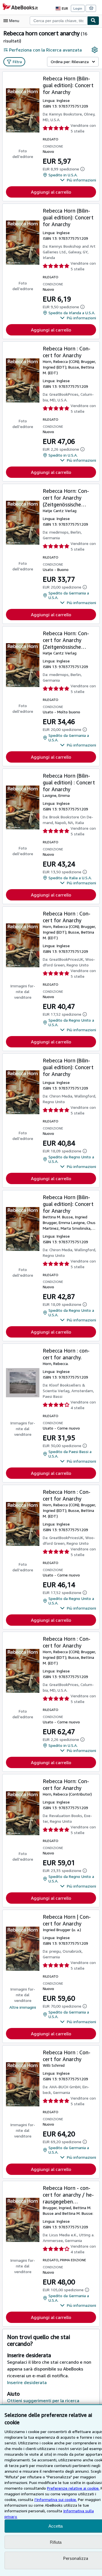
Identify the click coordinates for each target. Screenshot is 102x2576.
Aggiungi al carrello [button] (51, 192)
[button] (78, 180)
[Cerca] (93, 21)
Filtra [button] (17, 62)
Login (78, 8)
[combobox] (59, 21)
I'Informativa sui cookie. (56, 2499)
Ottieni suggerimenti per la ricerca (43, 2400)
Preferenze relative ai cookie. (73, 2488)
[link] (95, 50)
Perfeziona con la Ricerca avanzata (45, 50)
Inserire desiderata (27, 2382)
